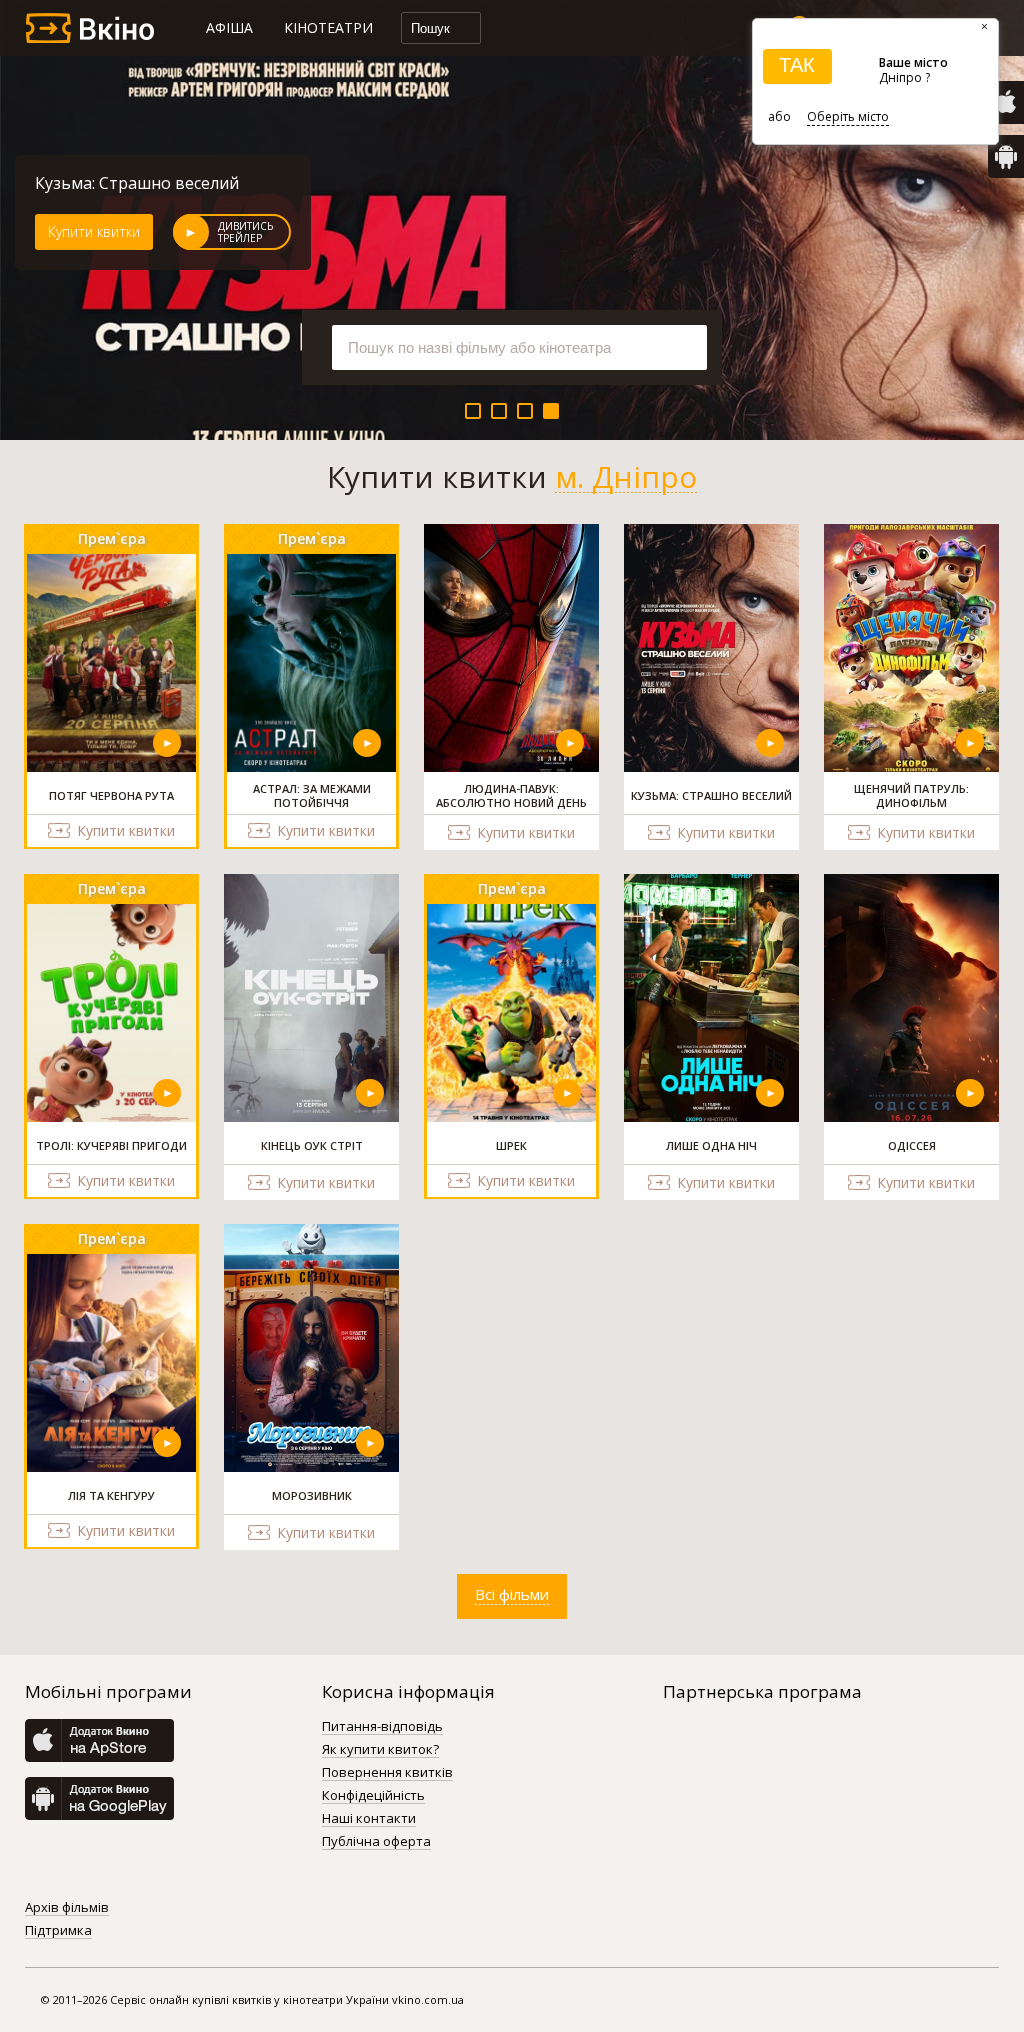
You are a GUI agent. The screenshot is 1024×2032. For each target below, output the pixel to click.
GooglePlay (1006, 156)
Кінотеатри (328, 27)
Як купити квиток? (380, 1750)
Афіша (229, 27)
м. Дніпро (626, 477)
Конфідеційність (373, 1796)
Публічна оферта (376, 1842)
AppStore (1006, 102)
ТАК (797, 65)
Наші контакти (369, 1819)
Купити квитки (94, 231)
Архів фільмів (67, 1908)
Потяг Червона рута (115, 183)
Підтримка (58, 1931)
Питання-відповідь (382, 1727)
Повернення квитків (387, 1773)
